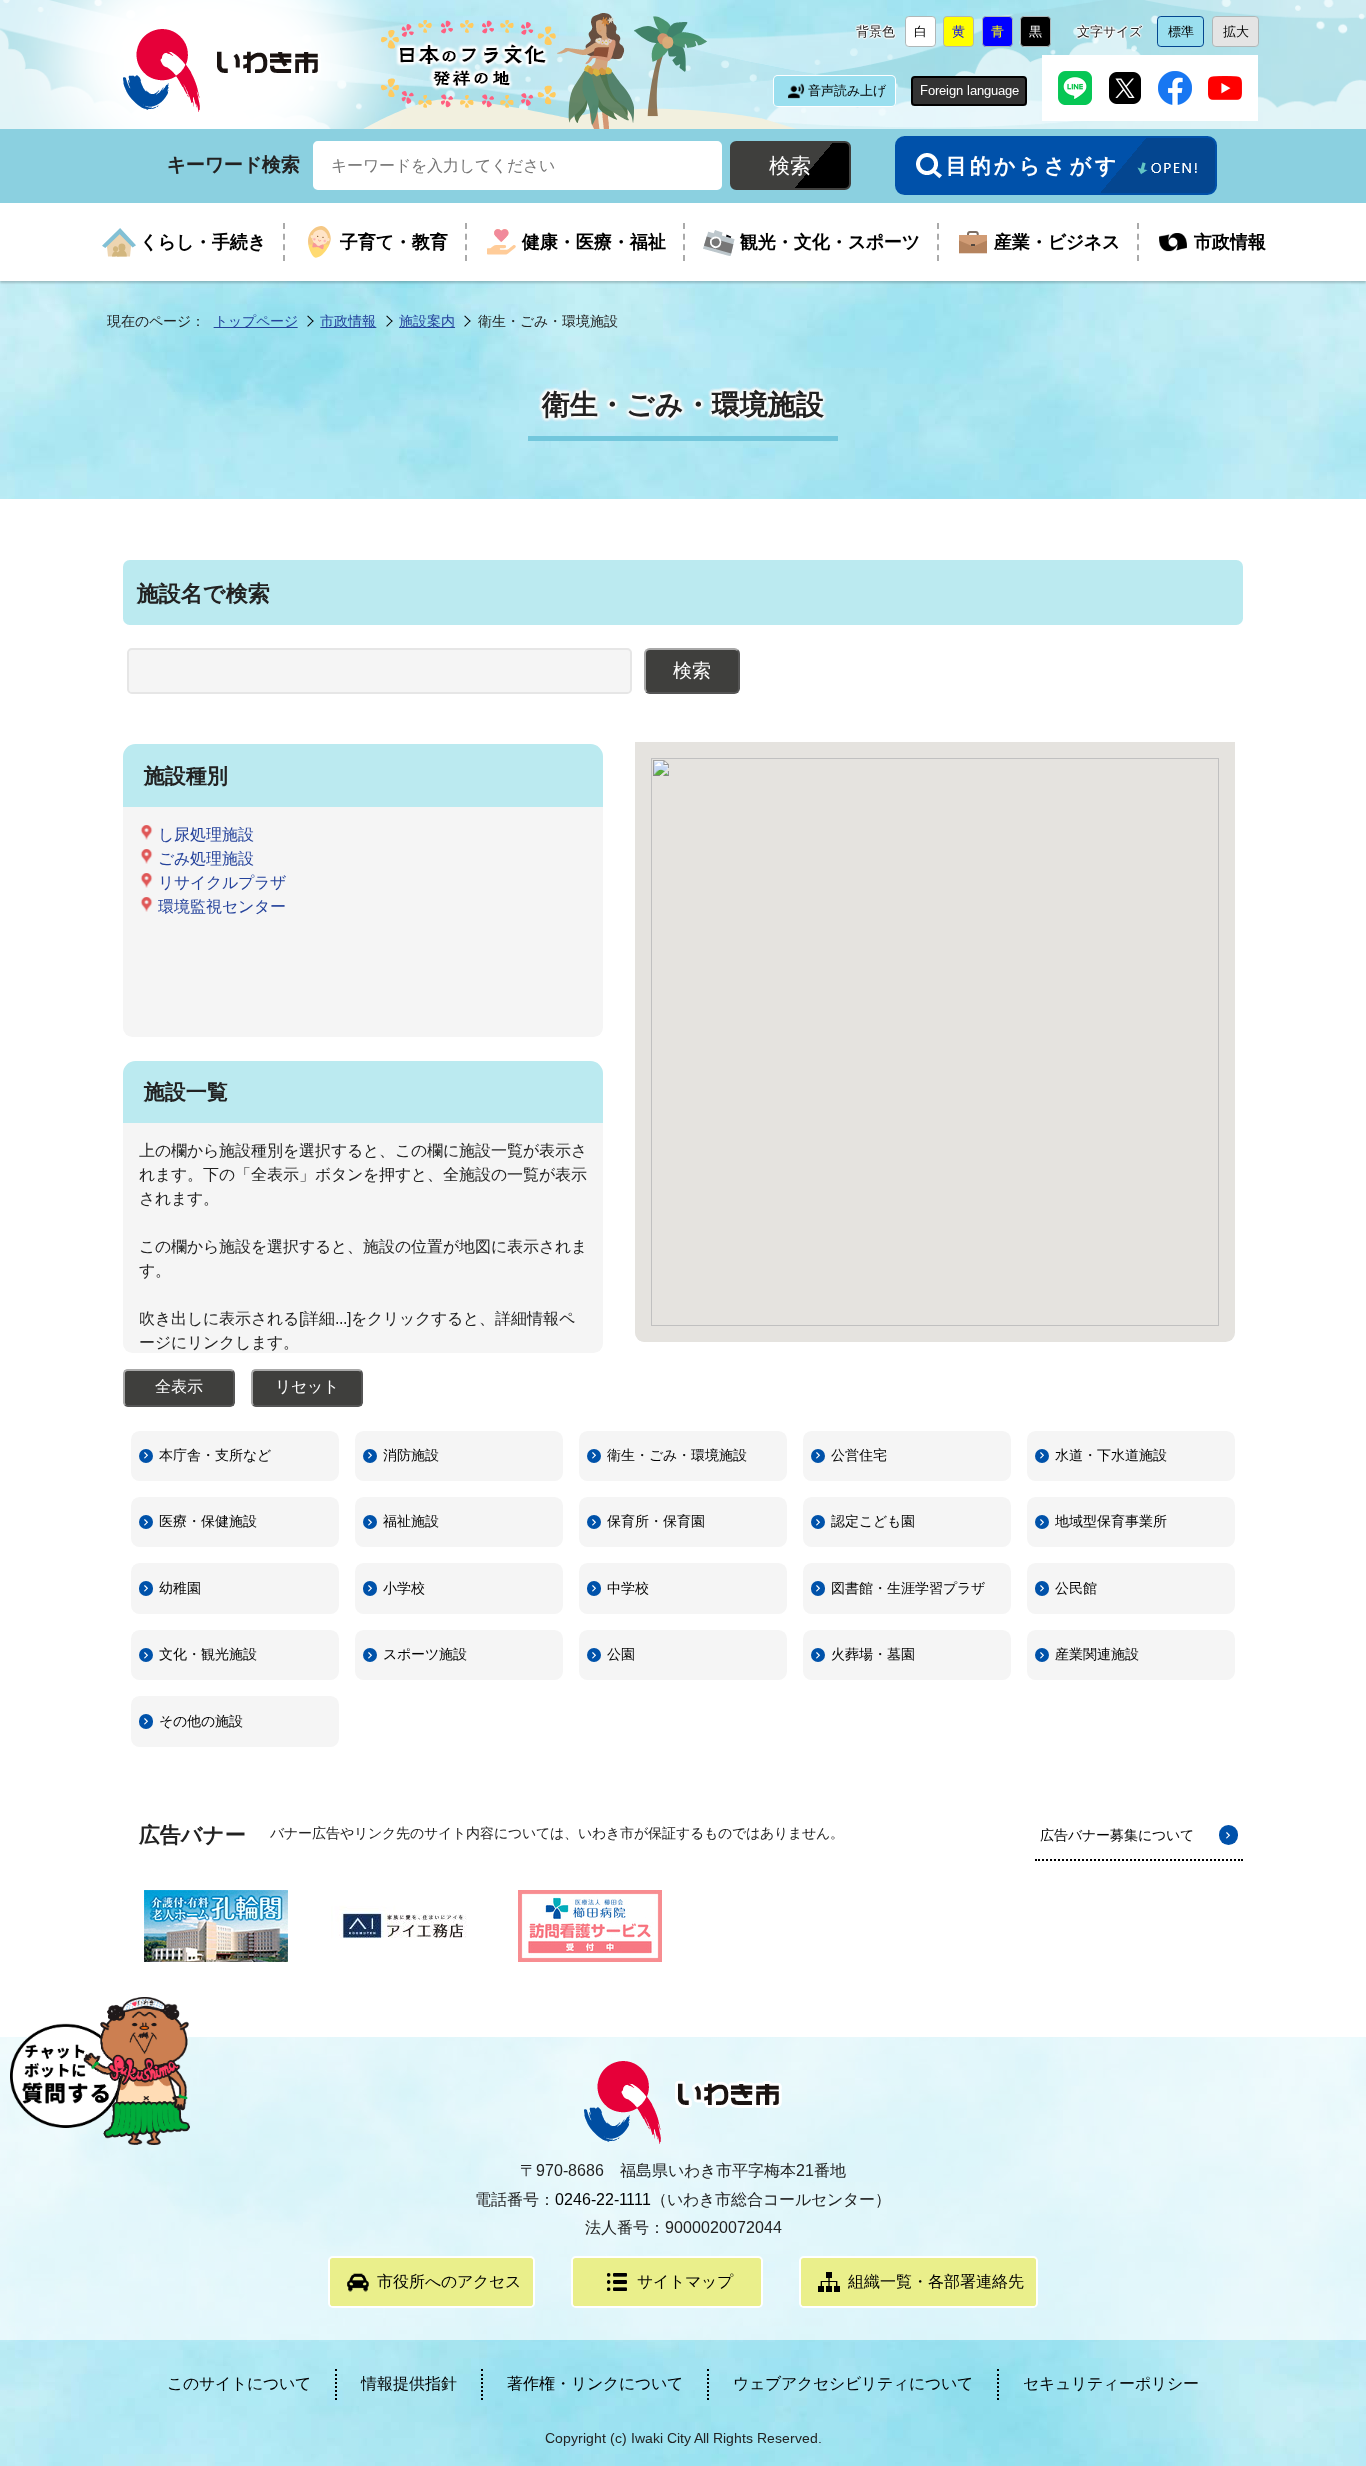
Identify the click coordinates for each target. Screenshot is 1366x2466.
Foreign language (969, 90)
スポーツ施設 (425, 1654)
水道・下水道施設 (1111, 1455)
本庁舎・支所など (215, 1455)
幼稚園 (180, 1588)
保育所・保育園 (656, 1521)
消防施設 (411, 1455)
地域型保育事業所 (1111, 1521)
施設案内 (427, 321)
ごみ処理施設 (206, 858)
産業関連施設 (1097, 1654)
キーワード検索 (233, 164)
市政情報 (348, 321)
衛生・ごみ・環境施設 (677, 1455)
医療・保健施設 (208, 1521)
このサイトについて (239, 2383)
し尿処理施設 (206, 834)
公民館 (1076, 1588)
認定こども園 (873, 1521)
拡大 (1241, 35)
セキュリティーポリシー (1111, 2383)
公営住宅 (859, 1455)
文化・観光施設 (208, 1654)
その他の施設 (201, 1721)
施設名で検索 (203, 593)
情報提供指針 (409, 2383)
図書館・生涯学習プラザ (908, 1588)
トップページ (256, 321)
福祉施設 (411, 1521)
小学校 (404, 1588)
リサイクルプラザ (222, 882)
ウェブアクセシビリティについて (853, 2383)
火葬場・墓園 (873, 1654)
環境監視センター (222, 906)
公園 (621, 1654)
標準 (1186, 35)
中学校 (628, 1588)
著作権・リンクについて (595, 2383)
